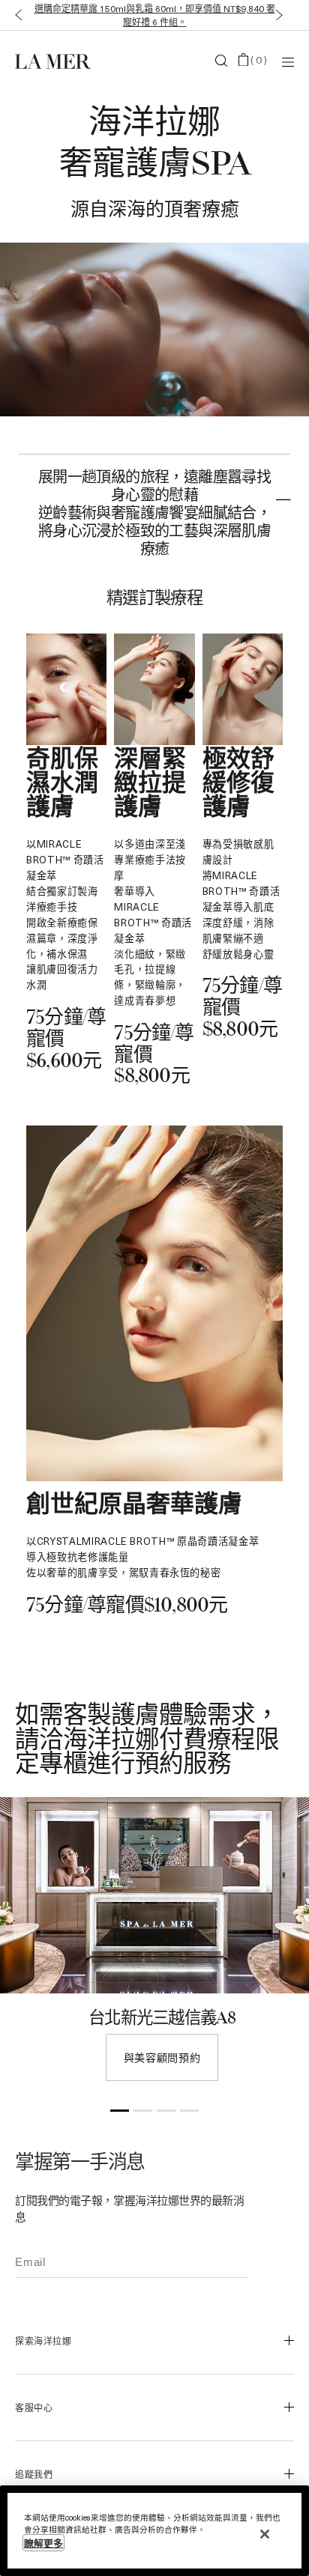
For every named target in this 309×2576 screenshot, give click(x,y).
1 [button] (120, 2113)
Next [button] (298, 1945)
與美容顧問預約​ (162, 2057)
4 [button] (189, 2113)
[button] (15, 15)
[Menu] (288, 61)
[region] (154, 2531)
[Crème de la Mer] (61, 61)
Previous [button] (11, 1945)
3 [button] (166, 2113)
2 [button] (143, 2113)
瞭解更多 (43, 2543)
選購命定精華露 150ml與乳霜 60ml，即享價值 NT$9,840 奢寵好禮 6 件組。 (155, 15)
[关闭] (265, 2534)
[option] (154, 1947)
